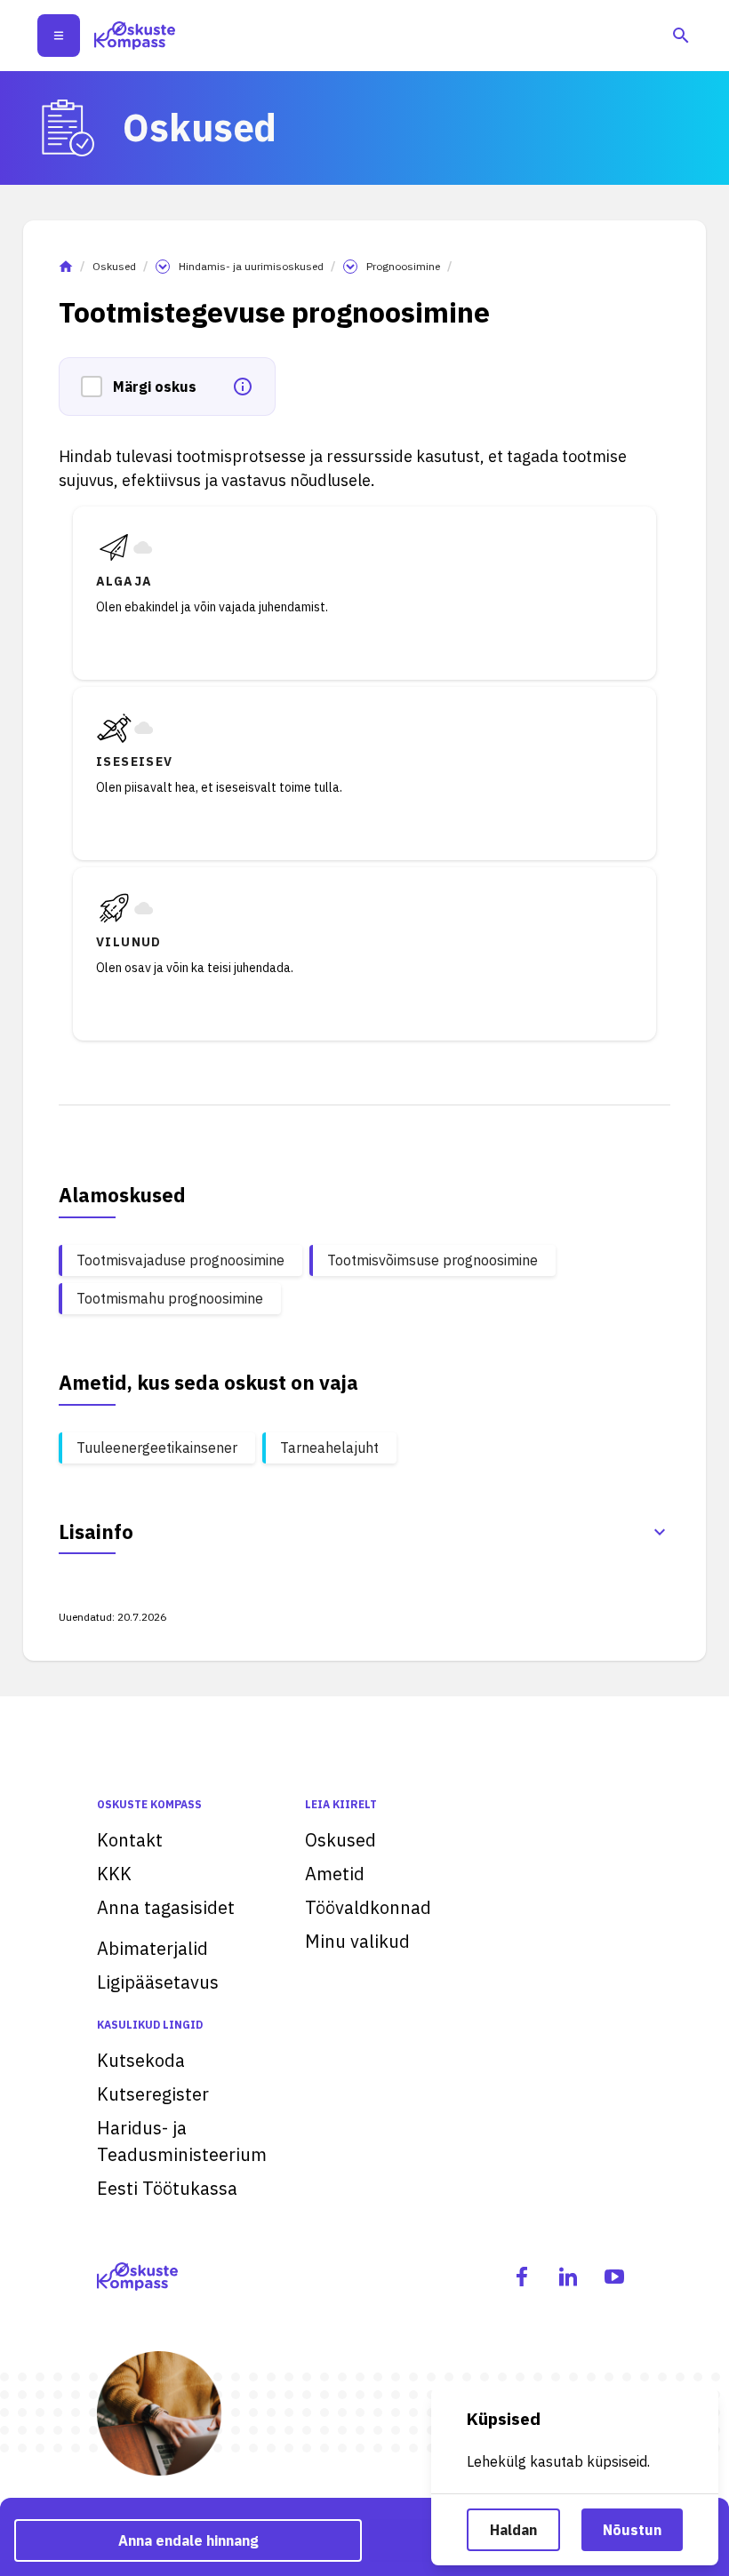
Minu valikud (357, 1941)
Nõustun (632, 2530)
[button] (97, 387)
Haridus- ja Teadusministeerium (182, 2141)
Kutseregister (153, 2094)
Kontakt (130, 1840)
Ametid (335, 1874)
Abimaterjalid (152, 1948)
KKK (114, 1874)
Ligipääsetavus (158, 1982)
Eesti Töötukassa (167, 2188)
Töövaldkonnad (368, 1907)
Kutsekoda (141, 2060)
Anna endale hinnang (188, 2540)
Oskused (114, 266)
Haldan (513, 2530)
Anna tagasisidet (166, 1907)
